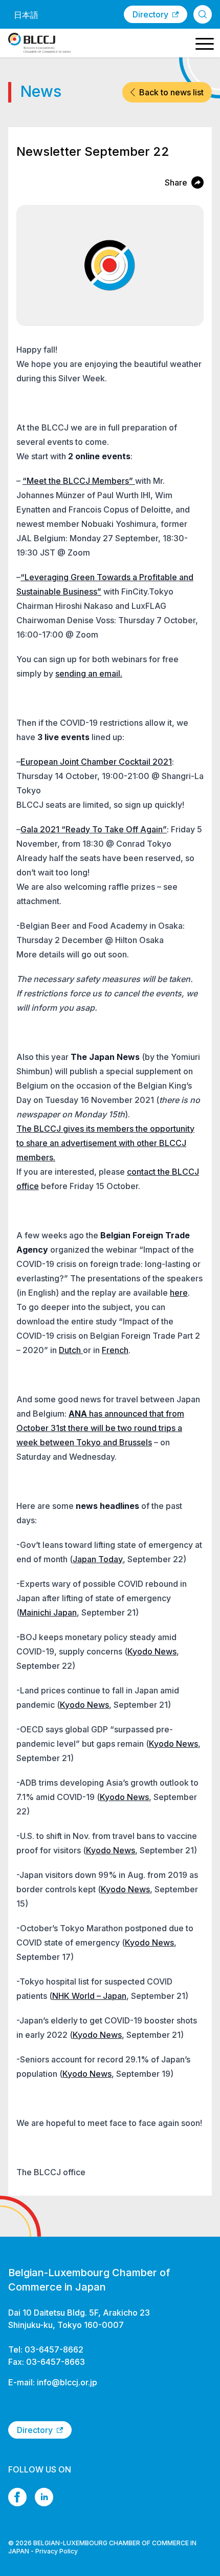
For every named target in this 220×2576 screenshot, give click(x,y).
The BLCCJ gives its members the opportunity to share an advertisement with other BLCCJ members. (105, 1143)
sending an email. (89, 673)
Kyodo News (152, 1651)
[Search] (203, 14)
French (115, 1350)
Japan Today (98, 1559)
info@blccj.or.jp (67, 2382)
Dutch (71, 1350)
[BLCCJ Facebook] (17, 2497)
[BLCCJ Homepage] (39, 43)
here (179, 1293)
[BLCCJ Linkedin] (44, 2497)
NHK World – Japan (89, 1996)
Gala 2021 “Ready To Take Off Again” (94, 829)
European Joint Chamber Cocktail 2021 (96, 762)
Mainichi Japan (48, 1612)
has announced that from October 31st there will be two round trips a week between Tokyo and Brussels (100, 1428)
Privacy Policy (57, 2551)
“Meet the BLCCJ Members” (79, 481)
